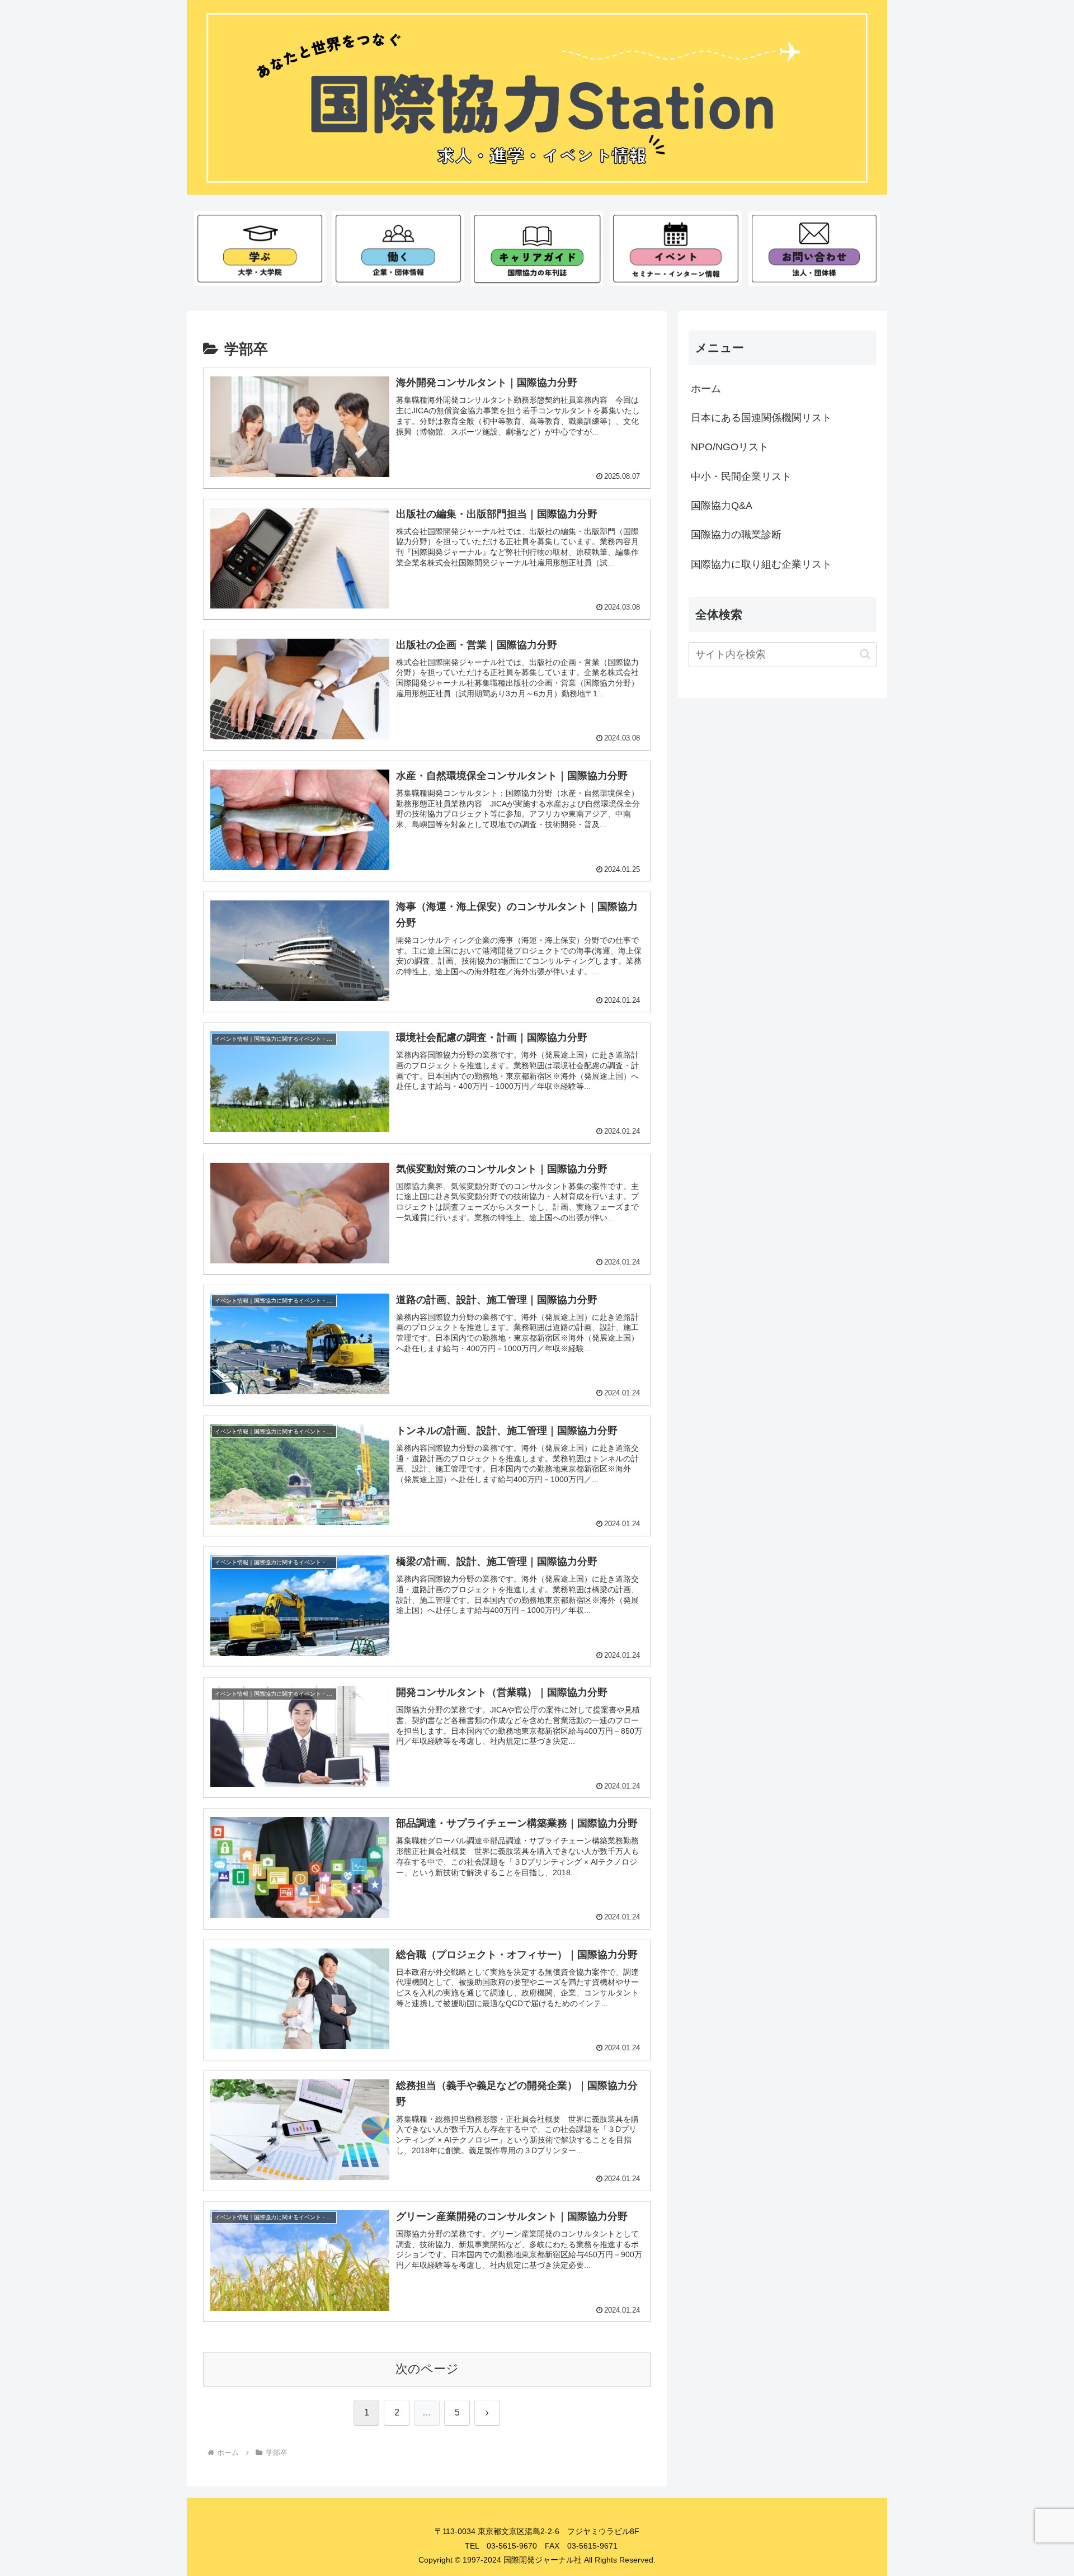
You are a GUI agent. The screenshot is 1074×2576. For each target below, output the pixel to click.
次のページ (427, 2369)
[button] (865, 654)
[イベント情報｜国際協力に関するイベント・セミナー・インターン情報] (675, 248)
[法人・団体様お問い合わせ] (814, 248)
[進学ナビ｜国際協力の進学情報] (260, 248)
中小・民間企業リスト (741, 476)
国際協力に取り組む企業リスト (761, 564)
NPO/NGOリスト (730, 447)
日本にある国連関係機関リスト (761, 418)
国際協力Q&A (722, 506)
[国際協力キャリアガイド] (537, 248)
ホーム (706, 389)
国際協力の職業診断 (736, 535)
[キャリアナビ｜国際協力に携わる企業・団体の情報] (398, 248)
